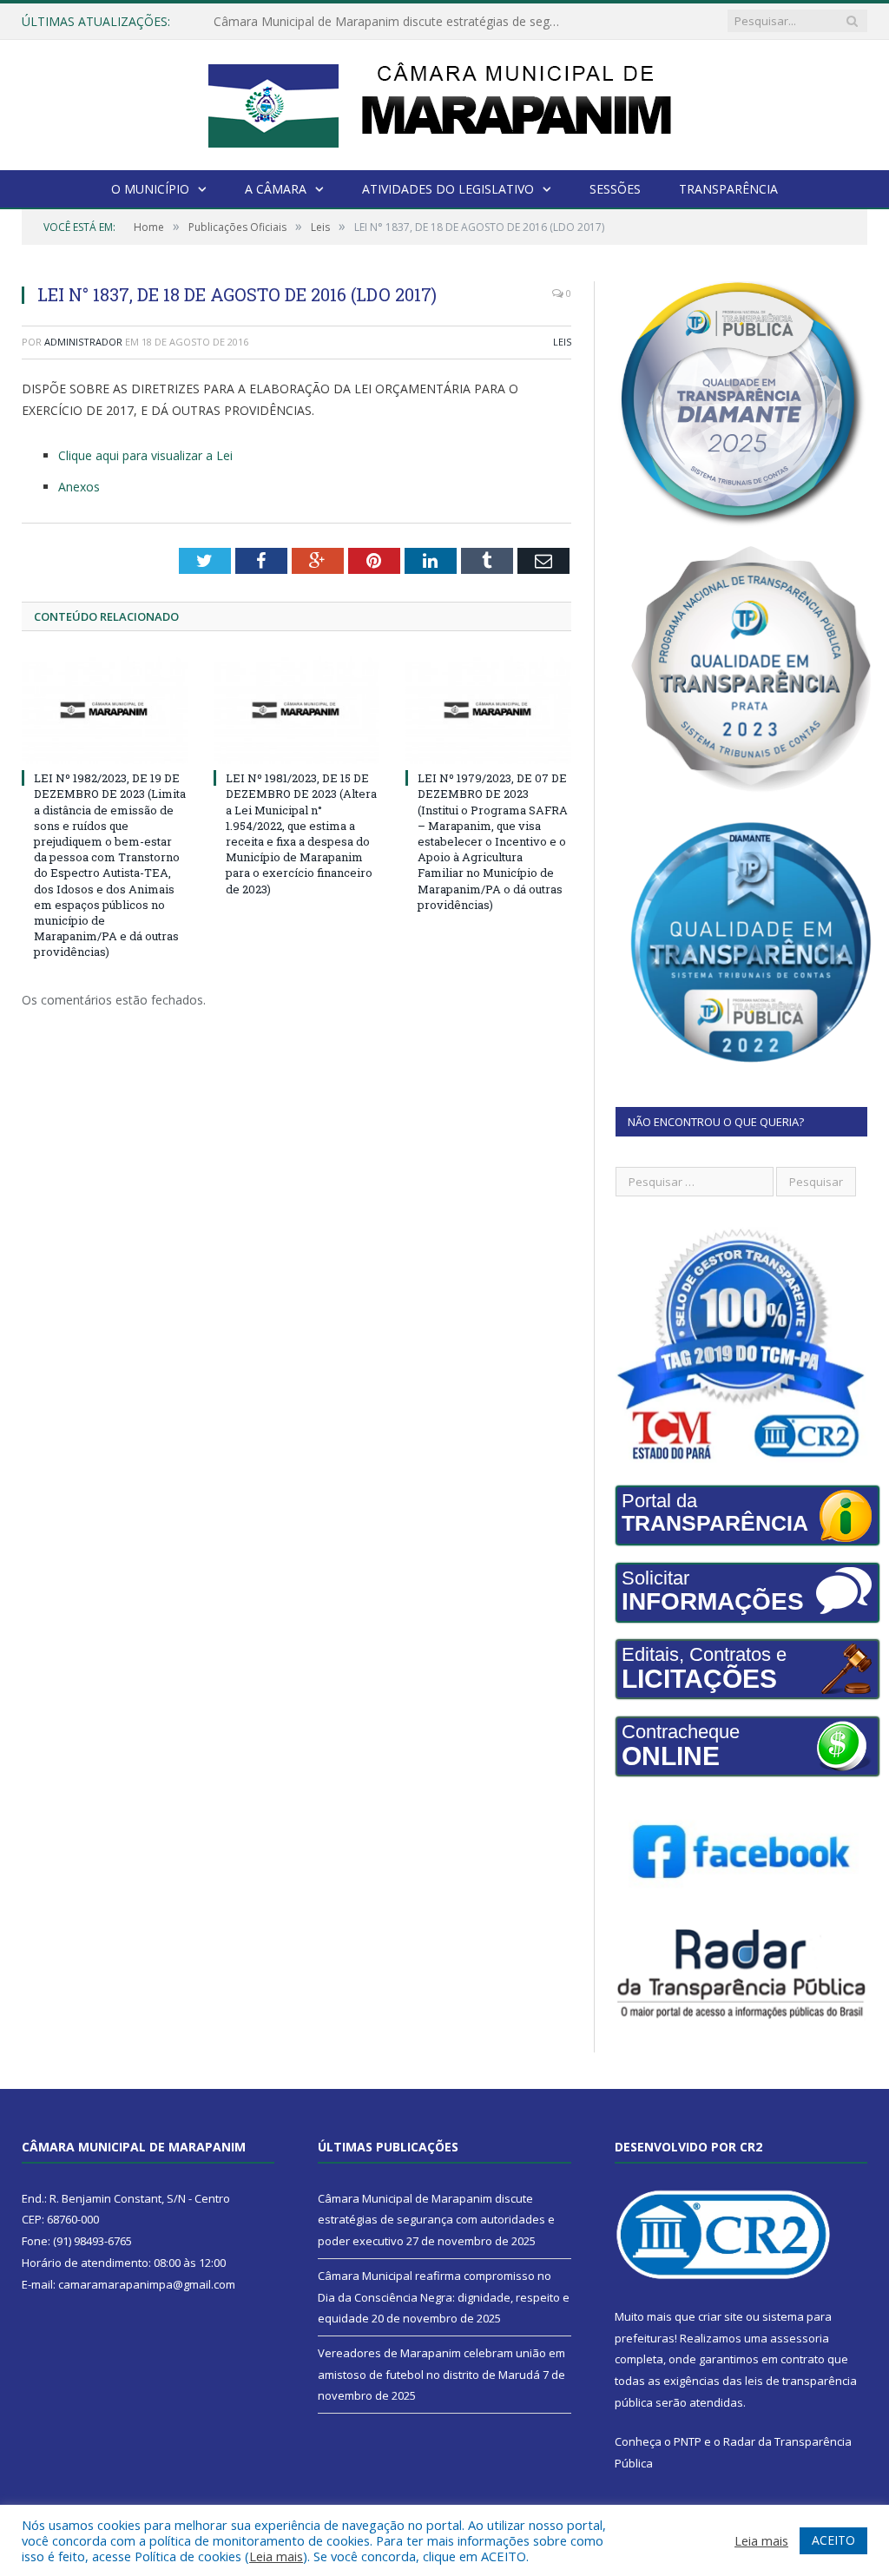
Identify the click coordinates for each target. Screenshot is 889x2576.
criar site (721, 2316)
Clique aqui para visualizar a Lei (145, 455)
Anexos (79, 487)
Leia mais (276, 2556)
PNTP (688, 2441)
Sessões (615, 189)
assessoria (800, 2338)
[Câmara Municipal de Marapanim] (444, 101)
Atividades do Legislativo (448, 189)
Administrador (83, 342)
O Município (150, 189)
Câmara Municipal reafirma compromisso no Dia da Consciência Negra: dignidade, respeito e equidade (392, 22)
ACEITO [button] (833, 2540)
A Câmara (276, 189)
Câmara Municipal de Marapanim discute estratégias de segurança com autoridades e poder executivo (436, 2220)
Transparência (728, 189)
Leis (562, 342)
